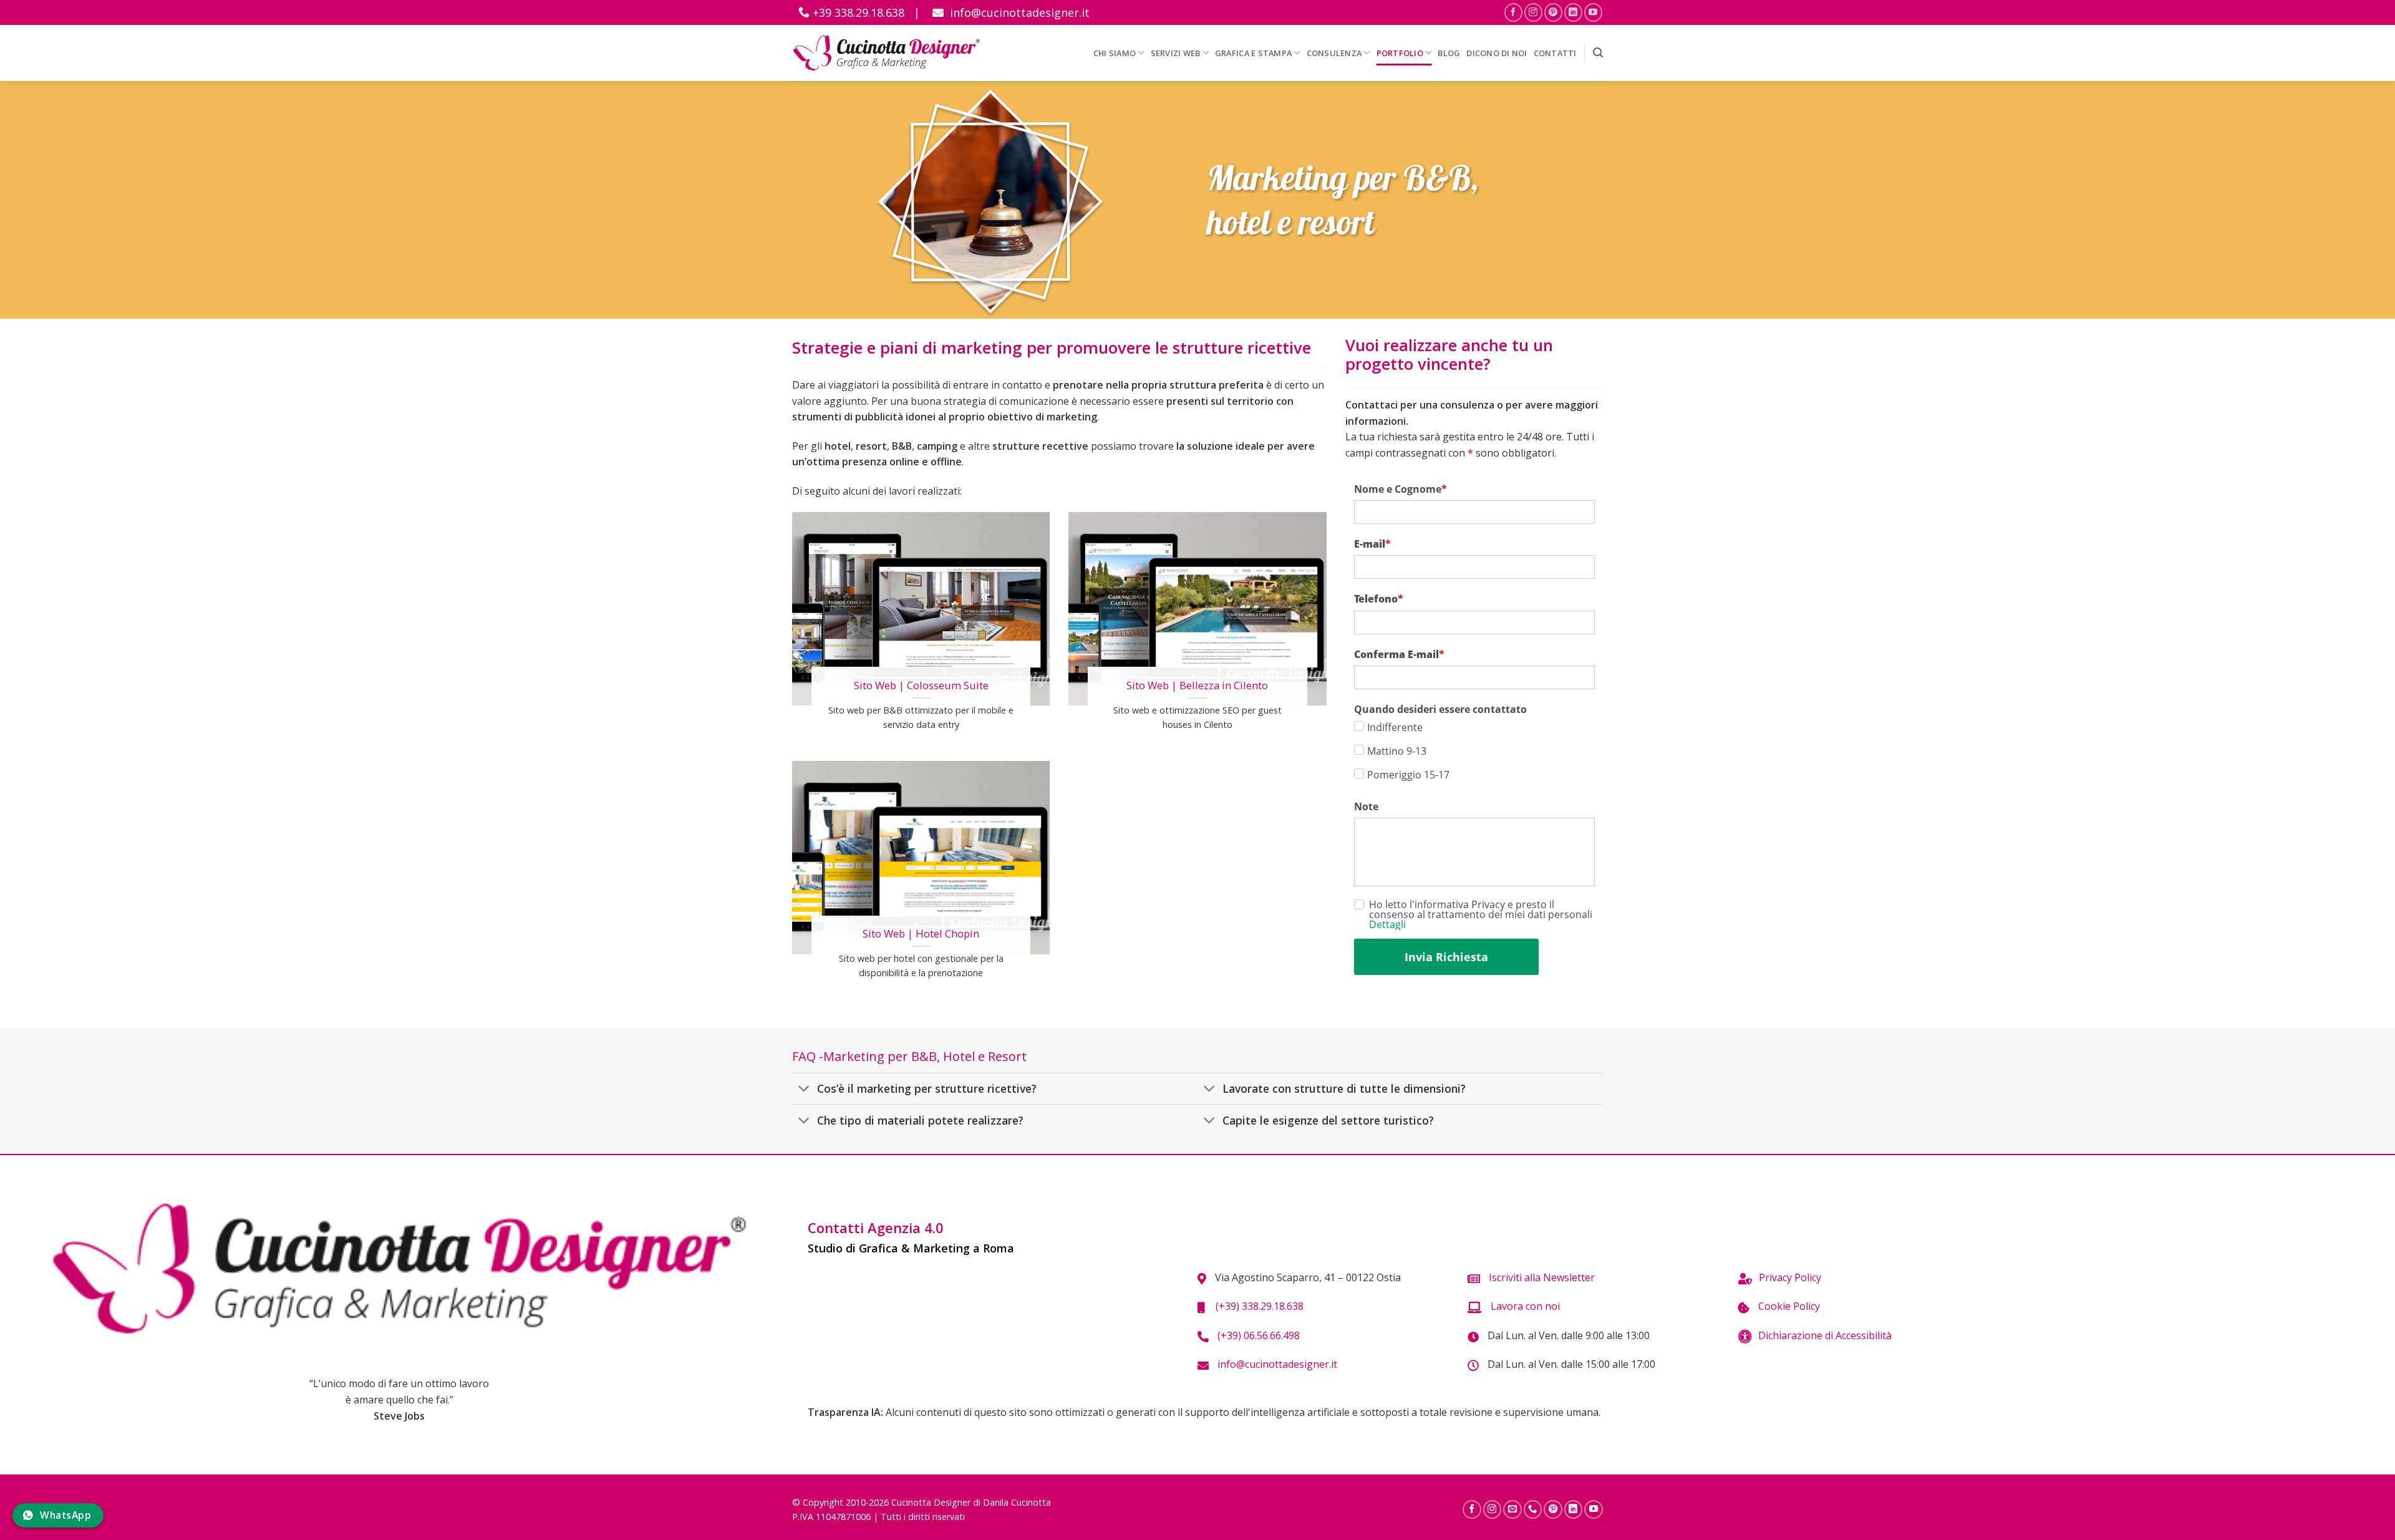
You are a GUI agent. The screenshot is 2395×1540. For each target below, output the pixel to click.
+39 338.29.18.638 (857, 12)
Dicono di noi (1497, 53)
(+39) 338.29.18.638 (1257, 1306)
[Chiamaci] (1533, 1509)
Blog (1449, 53)
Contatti (1555, 53)
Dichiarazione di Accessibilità (1825, 1335)
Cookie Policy (1788, 1306)
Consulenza (1334, 53)
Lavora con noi (1524, 1306)
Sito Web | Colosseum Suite (921, 685)
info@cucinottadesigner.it (1018, 12)
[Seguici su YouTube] (1593, 12)
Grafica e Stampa (1253, 53)
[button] (1598, 53)
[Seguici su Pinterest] (1553, 12)
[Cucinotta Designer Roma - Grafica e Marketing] (887, 53)
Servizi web (1176, 53)
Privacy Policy (1790, 1277)
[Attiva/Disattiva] (804, 1090)
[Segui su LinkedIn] (1573, 12)
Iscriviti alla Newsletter (1541, 1277)
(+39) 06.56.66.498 (1257, 1335)
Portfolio (1400, 53)
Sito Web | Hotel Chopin (921, 934)
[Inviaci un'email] (1512, 1509)
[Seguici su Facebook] (1513, 12)
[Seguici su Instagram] (1533, 12)
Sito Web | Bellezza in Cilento (1197, 685)
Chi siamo (1115, 53)
